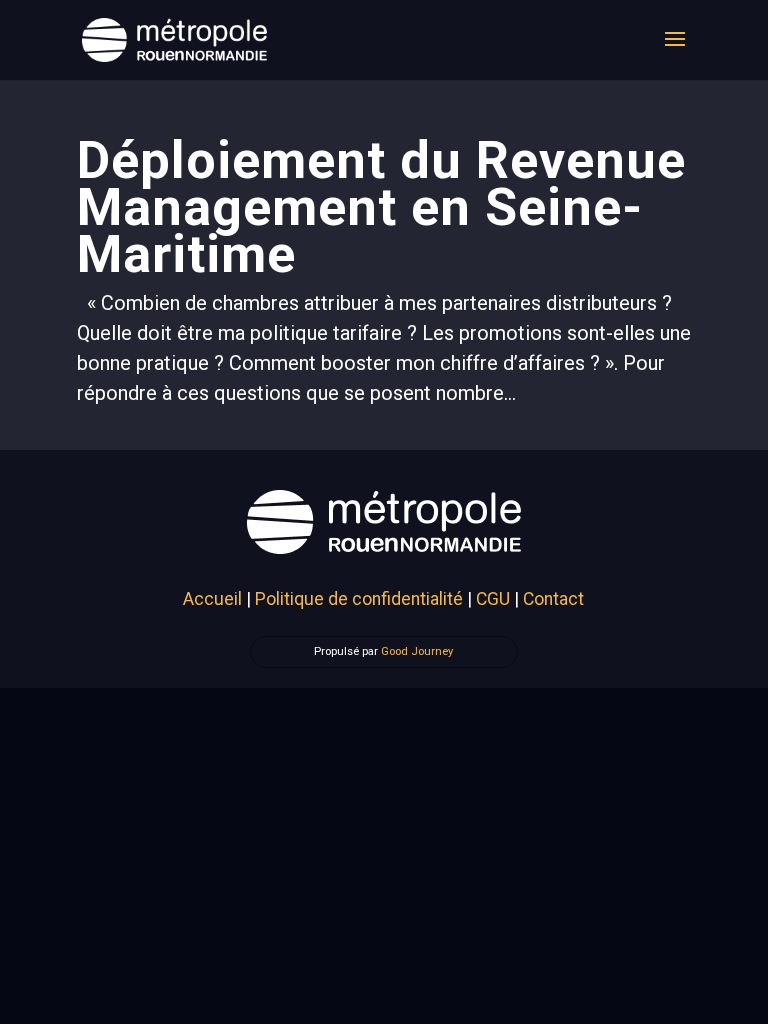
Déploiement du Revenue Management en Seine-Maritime (381, 207)
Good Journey (417, 651)
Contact (553, 599)
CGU (493, 599)
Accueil (212, 599)
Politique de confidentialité (359, 599)
